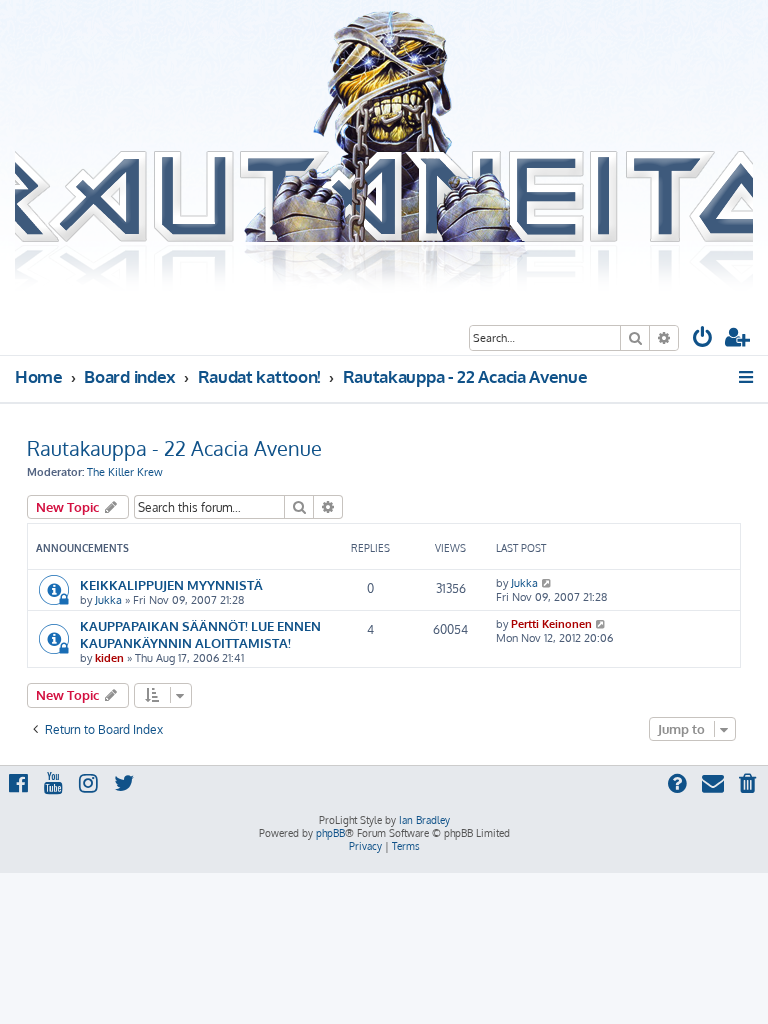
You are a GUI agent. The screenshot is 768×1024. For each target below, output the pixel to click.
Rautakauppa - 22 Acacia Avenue (174, 448)
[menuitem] (703, 339)
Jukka (108, 600)
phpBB (330, 833)
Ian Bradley (424, 820)
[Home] (384, 153)
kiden (109, 658)
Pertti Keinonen (551, 624)
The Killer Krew (125, 472)
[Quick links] (747, 377)
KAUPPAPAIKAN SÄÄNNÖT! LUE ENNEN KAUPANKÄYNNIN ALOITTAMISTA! (200, 634)
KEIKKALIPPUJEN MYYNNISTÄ (171, 584)
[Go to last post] (547, 583)
